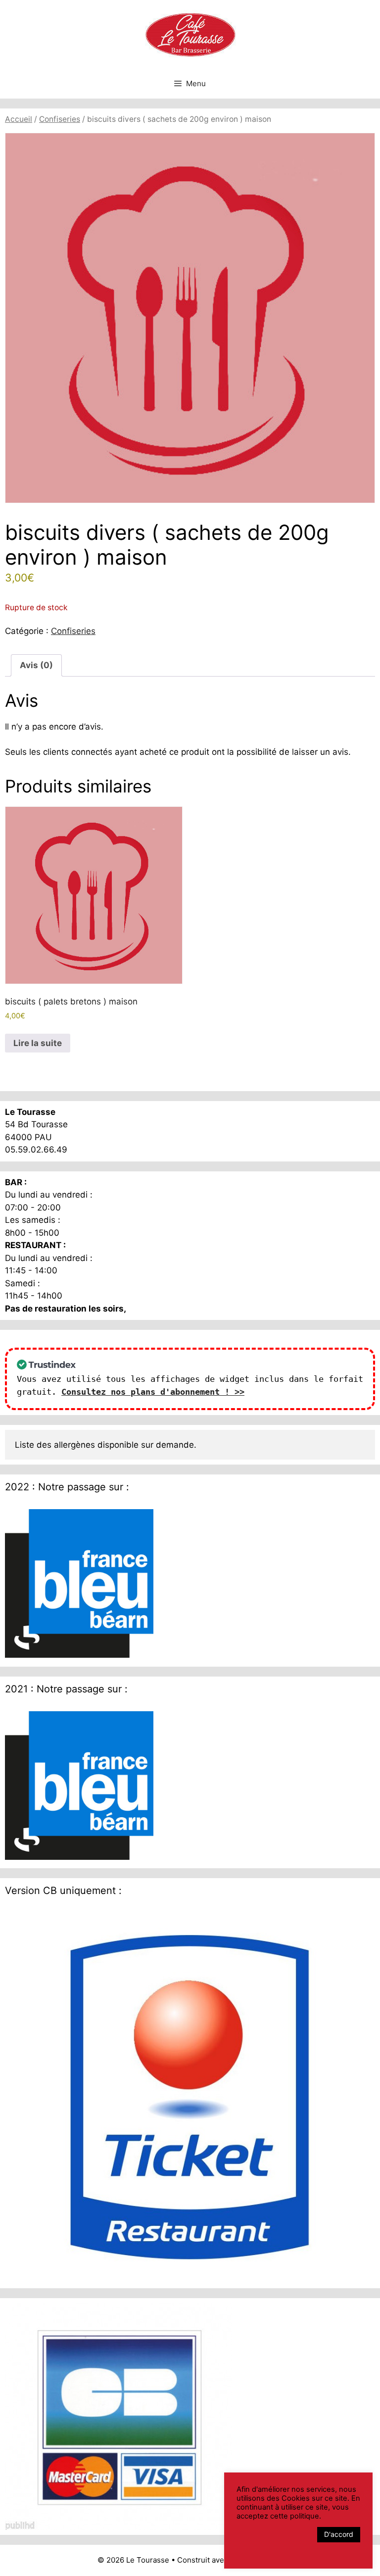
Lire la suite (38, 1043)
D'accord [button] (339, 2534)
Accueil (19, 119)
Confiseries (60, 119)
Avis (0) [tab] (36, 665)
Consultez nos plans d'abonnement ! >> (153, 1392)
